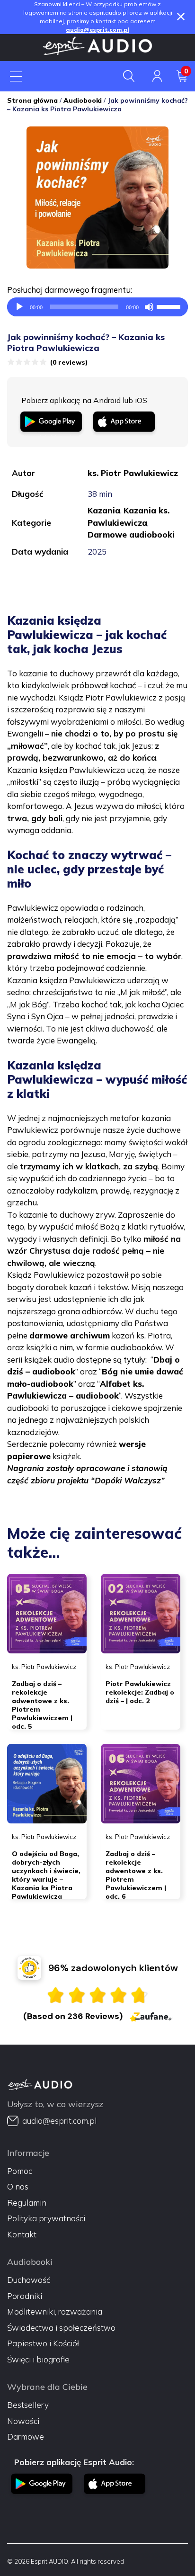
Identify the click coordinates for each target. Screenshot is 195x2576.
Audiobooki (83, 100)
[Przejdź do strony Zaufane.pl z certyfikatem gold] (29, 1968)
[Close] (181, 17)
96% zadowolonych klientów (113, 1968)
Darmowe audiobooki (131, 534)
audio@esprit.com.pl (97, 30)
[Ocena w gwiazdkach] (97, 1995)
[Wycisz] (149, 307)
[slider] (170, 306)
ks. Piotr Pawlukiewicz (133, 473)
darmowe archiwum (70, 1335)
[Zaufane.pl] (151, 2016)
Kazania (104, 510)
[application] (97, 307)
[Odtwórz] (19, 307)
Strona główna (32, 100)
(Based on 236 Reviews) (73, 2016)
